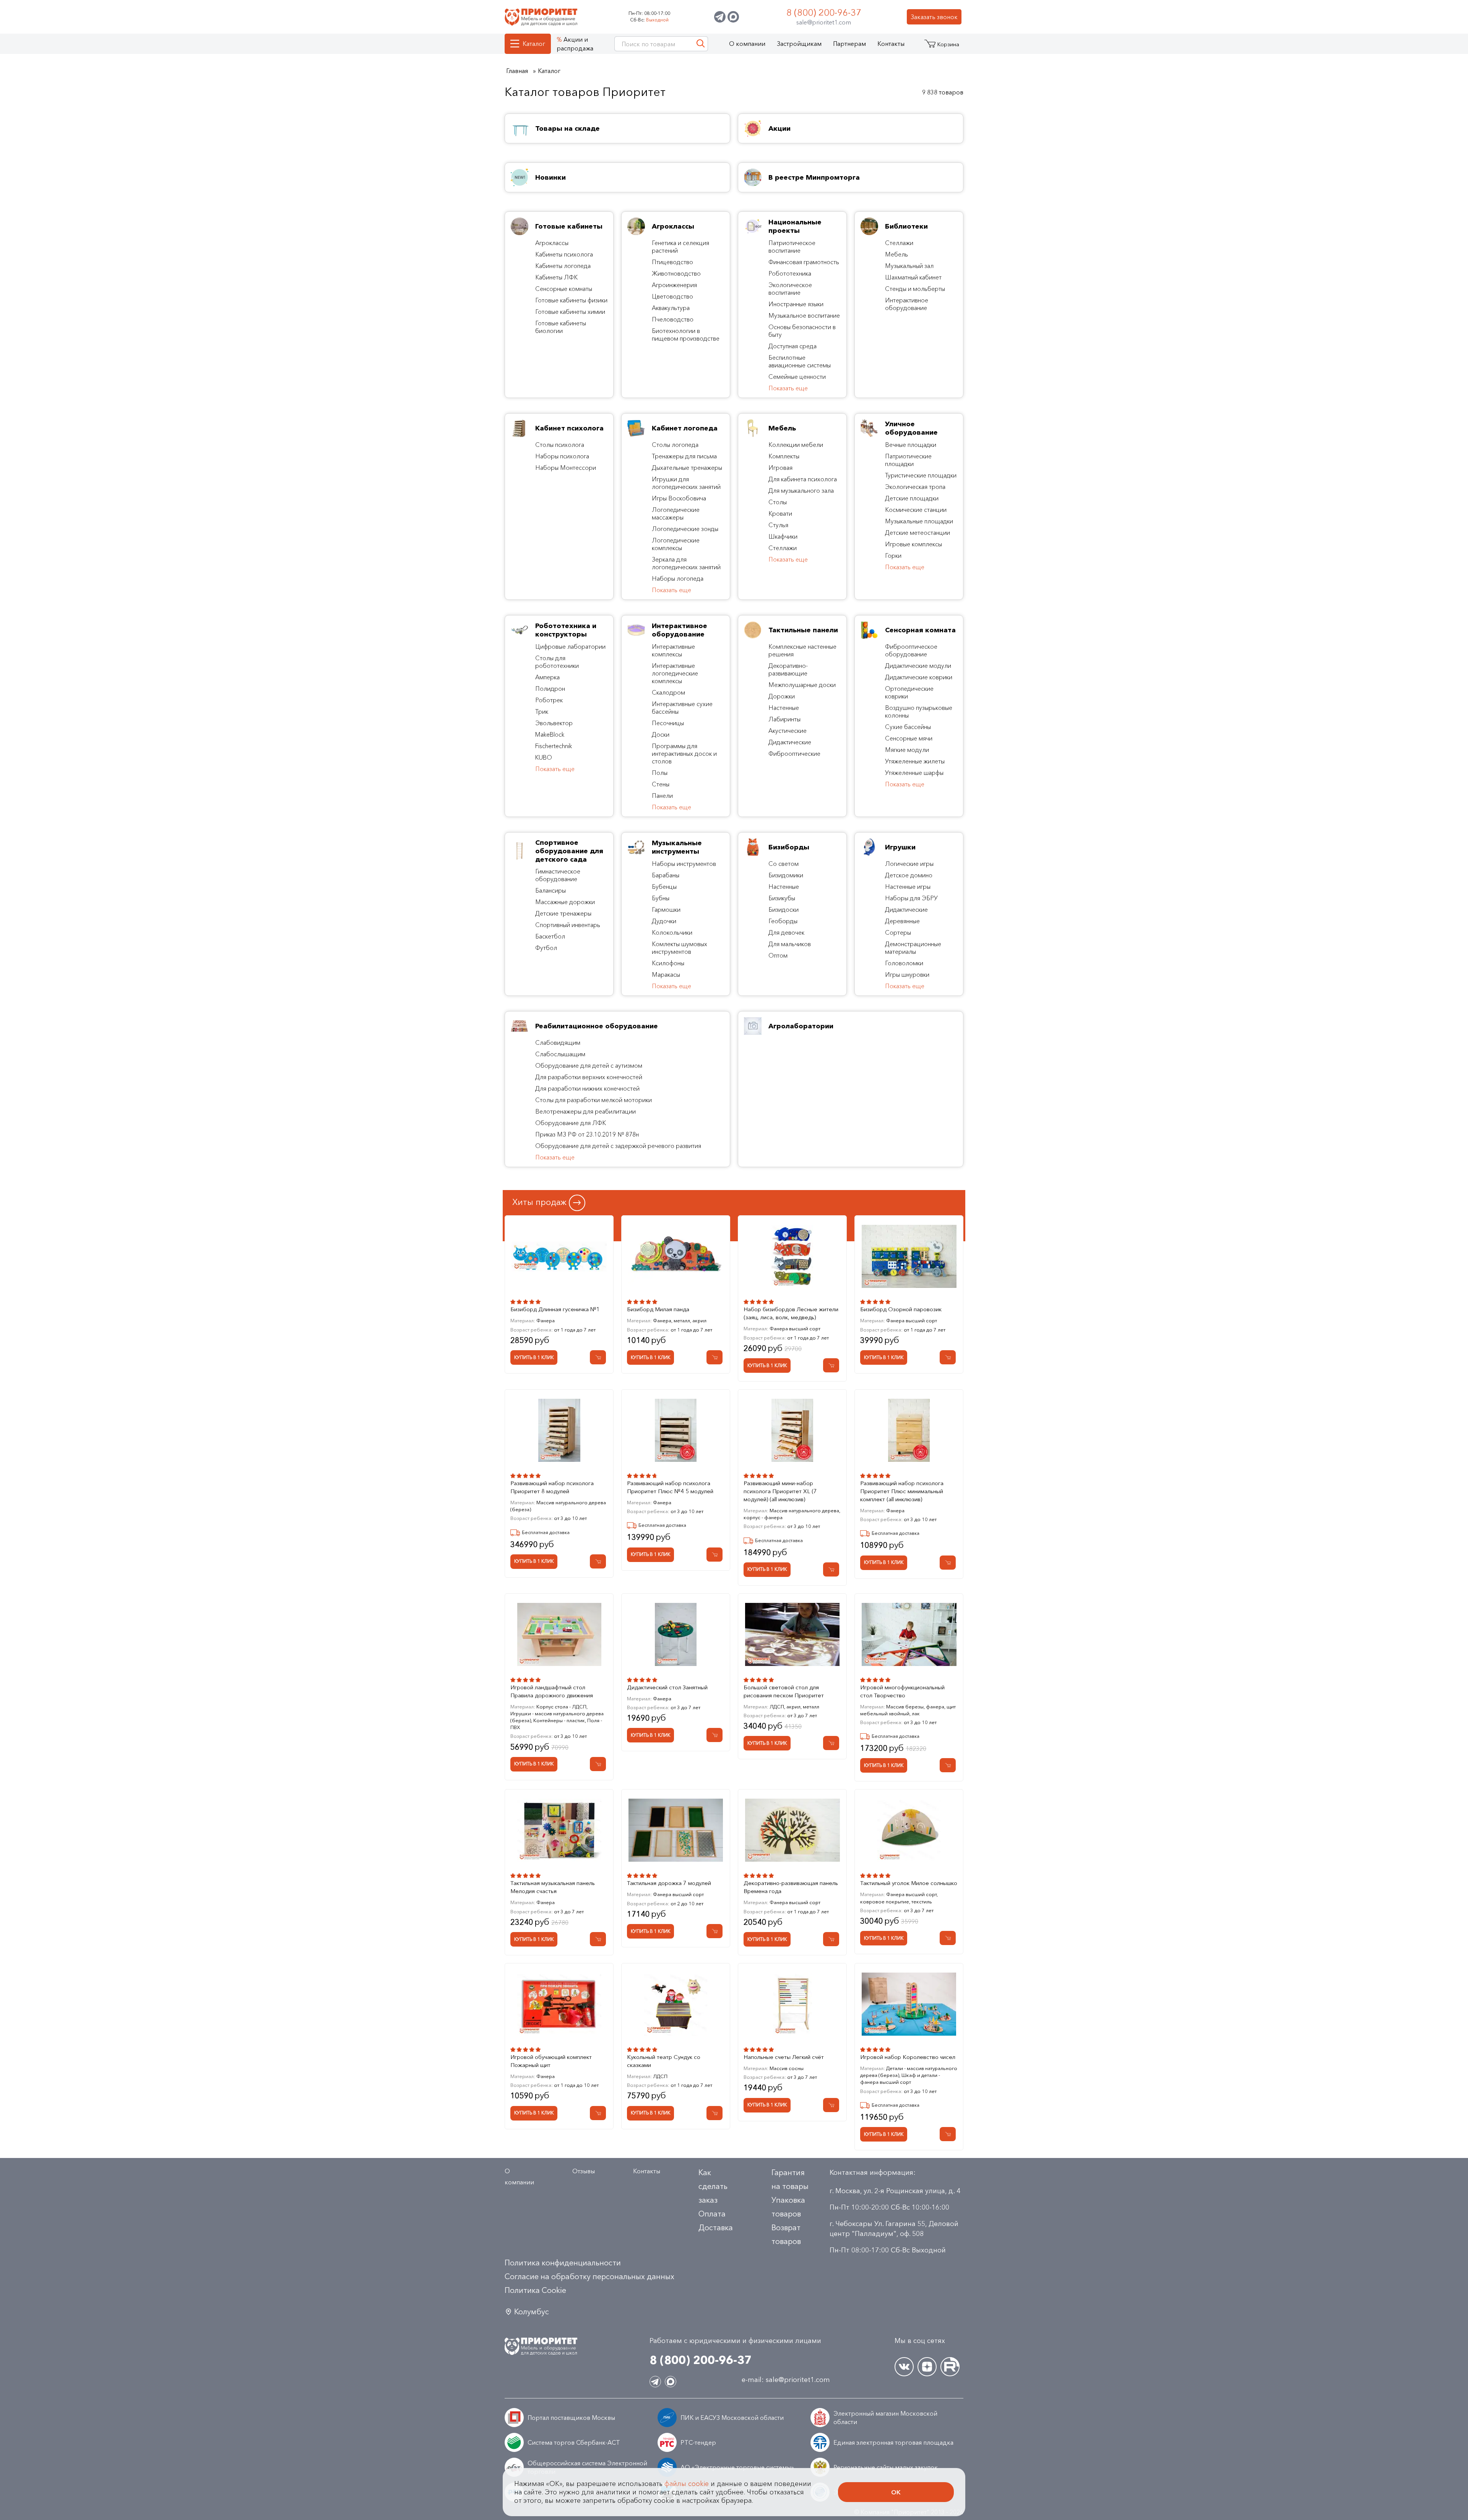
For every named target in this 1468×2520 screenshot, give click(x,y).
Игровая (780, 468)
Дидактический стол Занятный (667, 1687)
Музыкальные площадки (919, 521)
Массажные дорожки (565, 902)
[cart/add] (598, 1357)
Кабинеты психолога (564, 254)
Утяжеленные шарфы (914, 773)
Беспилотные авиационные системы (800, 361)
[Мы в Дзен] (927, 2367)
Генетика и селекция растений (680, 247)
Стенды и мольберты (915, 289)
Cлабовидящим (558, 1042)
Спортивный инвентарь (568, 925)
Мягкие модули (907, 750)
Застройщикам (799, 44)
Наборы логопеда (678, 578)
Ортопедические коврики (909, 692)
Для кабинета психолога (803, 479)
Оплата (712, 2214)
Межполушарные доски (802, 685)
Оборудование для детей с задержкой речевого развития (618, 1146)
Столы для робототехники (557, 662)
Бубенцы (664, 887)
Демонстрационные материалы (913, 948)
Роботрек (549, 700)
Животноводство (676, 273)
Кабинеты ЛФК (556, 277)
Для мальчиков (790, 944)
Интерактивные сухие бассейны (682, 708)
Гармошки (666, 909)
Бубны (661, 898)
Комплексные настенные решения (802, 650)
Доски (661, 734)
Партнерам (849, 44)
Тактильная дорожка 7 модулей (669, 1883)
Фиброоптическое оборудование (911, 650)
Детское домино (909, 875)
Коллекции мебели (796, 445)
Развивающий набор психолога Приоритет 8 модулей (552, 1487)
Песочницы (668, 723)
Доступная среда (792, 346)
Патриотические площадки (908, 460)
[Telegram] (720, 17)
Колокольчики (672, 932)
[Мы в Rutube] (950, 2367)
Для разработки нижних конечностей (587, 1088)
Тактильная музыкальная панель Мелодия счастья (553, 1887)
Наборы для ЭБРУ (911, 898)
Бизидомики (786, 875)
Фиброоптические (794, 753)
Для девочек (786, 932)
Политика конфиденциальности (563, 2263)
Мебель (896, 254)
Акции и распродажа (575, 44)
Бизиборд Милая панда (658, 1309)
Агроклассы (552, 243)
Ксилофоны (668, 963)
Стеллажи (899, 243)
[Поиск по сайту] (701, 44)
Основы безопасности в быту (802, 331)
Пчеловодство (673, 319)
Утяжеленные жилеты (915, 761)
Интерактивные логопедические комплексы (675, 673)
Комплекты (784, 456)
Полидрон (550, 688)
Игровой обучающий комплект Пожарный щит (551, 2061)
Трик (542, 711)
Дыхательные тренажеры (687, 468)
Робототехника (790, 273)
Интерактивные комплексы (673, 650)
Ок (896, 2492)
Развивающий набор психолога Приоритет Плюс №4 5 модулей (670, 1487)
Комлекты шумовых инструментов (680, 948)
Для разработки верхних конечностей (589, 1077)
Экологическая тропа (915, 487)
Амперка (547, 677)
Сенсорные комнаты (564, 289)
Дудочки (664, 921)
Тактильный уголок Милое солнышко (909, 1883)
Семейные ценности (797, 377)
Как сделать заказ (713, 2186)
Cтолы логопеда (675, 445)
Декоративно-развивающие (788, 669)
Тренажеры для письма (684, 456)
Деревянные (902, 921)
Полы (660, 773)
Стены (661, 784)
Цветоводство (672, 296)
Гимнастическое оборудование (558, 875)
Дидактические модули (918, 666)
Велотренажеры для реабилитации (585, 1111)
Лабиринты (784, 719)
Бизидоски (784, 909)
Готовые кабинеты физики (571, 300)
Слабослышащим (560, 1054)
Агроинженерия (674, 285)
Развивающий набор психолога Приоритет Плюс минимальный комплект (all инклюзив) (902, 1491)
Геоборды (783, 921)
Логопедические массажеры (676, 513)
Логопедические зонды (685, 529)
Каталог (534, 44)
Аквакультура (671, 308)
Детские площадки (912, 498)
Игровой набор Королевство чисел (908, 2057)
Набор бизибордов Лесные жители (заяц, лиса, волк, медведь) (791, 1313)
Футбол (546, 948)
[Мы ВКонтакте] (904, 2367)
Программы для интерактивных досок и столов (684, 753)
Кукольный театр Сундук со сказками (664, 2061)
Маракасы (666, 974)
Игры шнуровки (907, 974)
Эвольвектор (554, 723)
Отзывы (584, 2171)
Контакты (891, 44)
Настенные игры (908, 887)
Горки (893, 555)
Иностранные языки (796, 304)
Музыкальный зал (909, 266)
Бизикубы (782, 898)
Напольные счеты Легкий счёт (784, 2057)
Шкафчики (783, 536)
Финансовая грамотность (804, 262)
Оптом (778, 955)
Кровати (780, 513)
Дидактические (790, 742)
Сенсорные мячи (909, 738)
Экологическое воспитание (790, 289)
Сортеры (898, 932)
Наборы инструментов (684, 864)
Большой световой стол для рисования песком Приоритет (784, 1691)
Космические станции (916, 510)
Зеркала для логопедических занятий (686, 563)
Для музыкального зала (801, 490)
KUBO (544, 757)
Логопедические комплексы (676, 544)
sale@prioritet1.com (824, 22)
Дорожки (782, 696)
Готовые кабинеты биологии (561, 327)
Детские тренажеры (563, 913)
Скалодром (668, 692)
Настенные (784, 708)
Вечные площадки (911, 445)
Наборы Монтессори (566, 468)
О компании (747, 44)
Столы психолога (560, 445)
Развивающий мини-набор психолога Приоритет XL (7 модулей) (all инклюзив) (780, 1491)
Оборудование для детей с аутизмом (589, 1065)
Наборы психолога (562, 456)
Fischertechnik (554, 746)
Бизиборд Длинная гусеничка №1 (555, 1309)
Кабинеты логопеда (563, 266)
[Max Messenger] (733, 17)
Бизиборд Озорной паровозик (901, 1309)
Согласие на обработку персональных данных (589, 2276)
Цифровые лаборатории (570, 646)
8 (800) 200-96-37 (824, 12)
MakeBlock (550, 734)
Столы (778, 502)
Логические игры (909, 864)
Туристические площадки (921, 475)
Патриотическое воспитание (792, 247)
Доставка (716, 2228)
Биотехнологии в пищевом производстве (686, 334)
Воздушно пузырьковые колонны (919, 711)
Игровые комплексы (913, 544)
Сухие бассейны (908, 727)
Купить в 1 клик (534, 1357)
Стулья (778, 525)
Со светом (784, 864)
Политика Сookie (535, 2290)
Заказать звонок (934, 17)
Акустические (788, 731)
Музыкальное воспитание (804, 315)
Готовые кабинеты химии (570, 312)
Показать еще (788, 388)
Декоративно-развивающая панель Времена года (791, 1887)
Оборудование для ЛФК (571, 1123)
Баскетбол (550, 936)
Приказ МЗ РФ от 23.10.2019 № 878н (587, 1134)
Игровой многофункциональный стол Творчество (902, 1691)
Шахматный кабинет (913, 277)
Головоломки (904, 963)
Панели (662, 796)
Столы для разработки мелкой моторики (594, 1100)
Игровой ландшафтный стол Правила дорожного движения (552, 1691)
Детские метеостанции (917, 533)
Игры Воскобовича (679, 498)
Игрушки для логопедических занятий (686, 483)
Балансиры (550, 890)
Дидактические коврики (919, 677)
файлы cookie (687, 2484)
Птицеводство (672, 262)
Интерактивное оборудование (907, 304)
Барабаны (666, 875)
